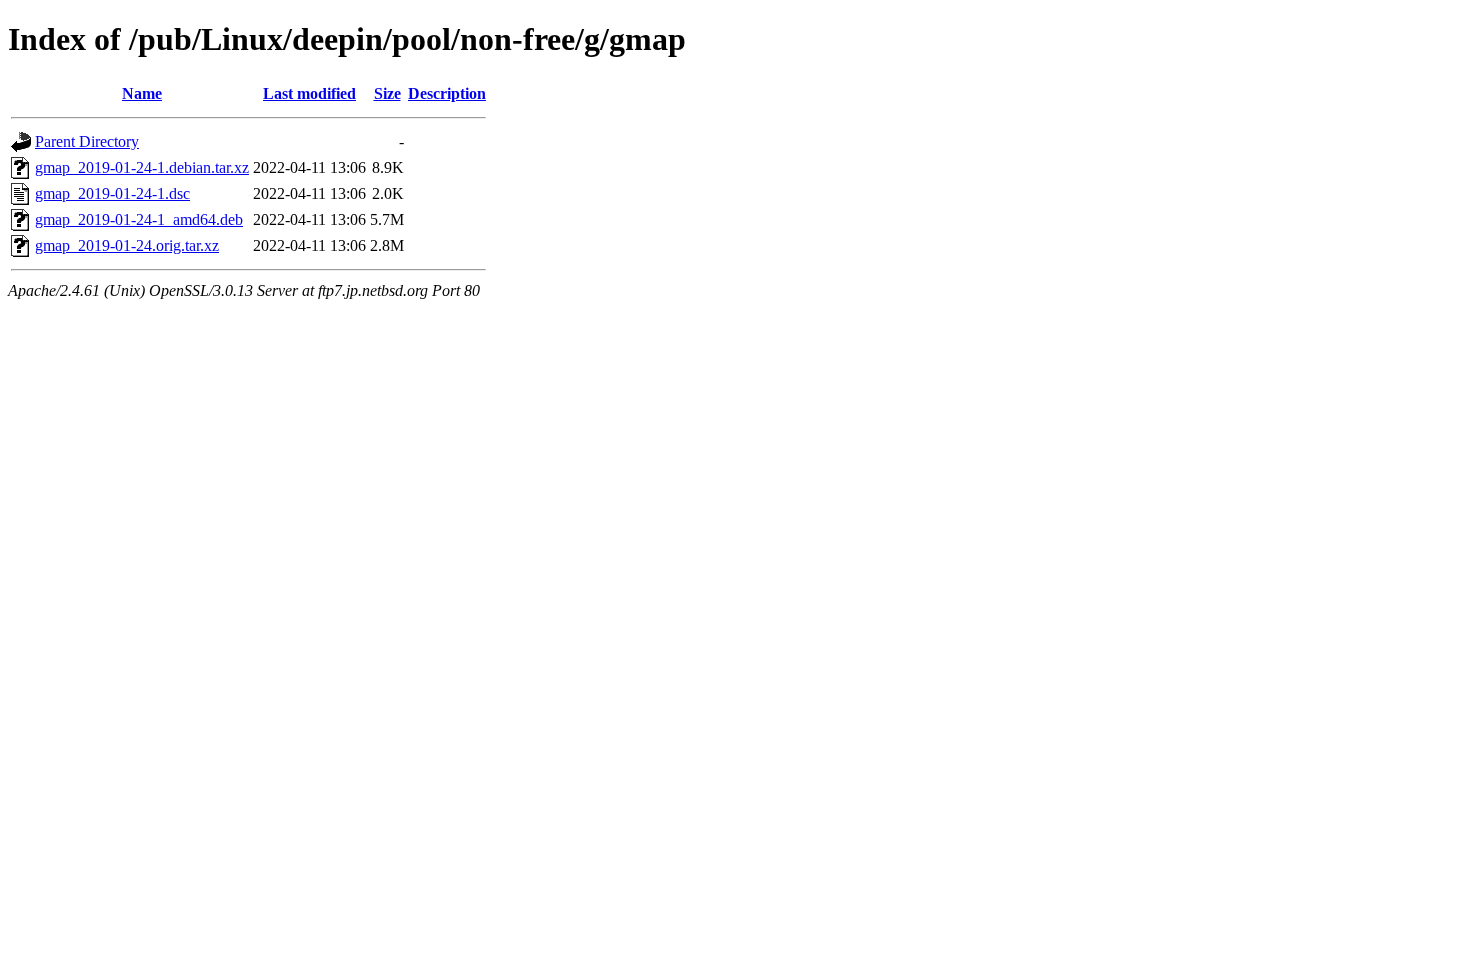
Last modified (309, 93)
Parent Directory (87, 141)
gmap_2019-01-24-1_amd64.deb (139, 219)
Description (447, 93)
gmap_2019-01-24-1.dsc (112, 193)
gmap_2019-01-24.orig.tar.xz (127, 245)
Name (142, 93)
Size (387, 93)
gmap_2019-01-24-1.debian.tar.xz (142, 167)
